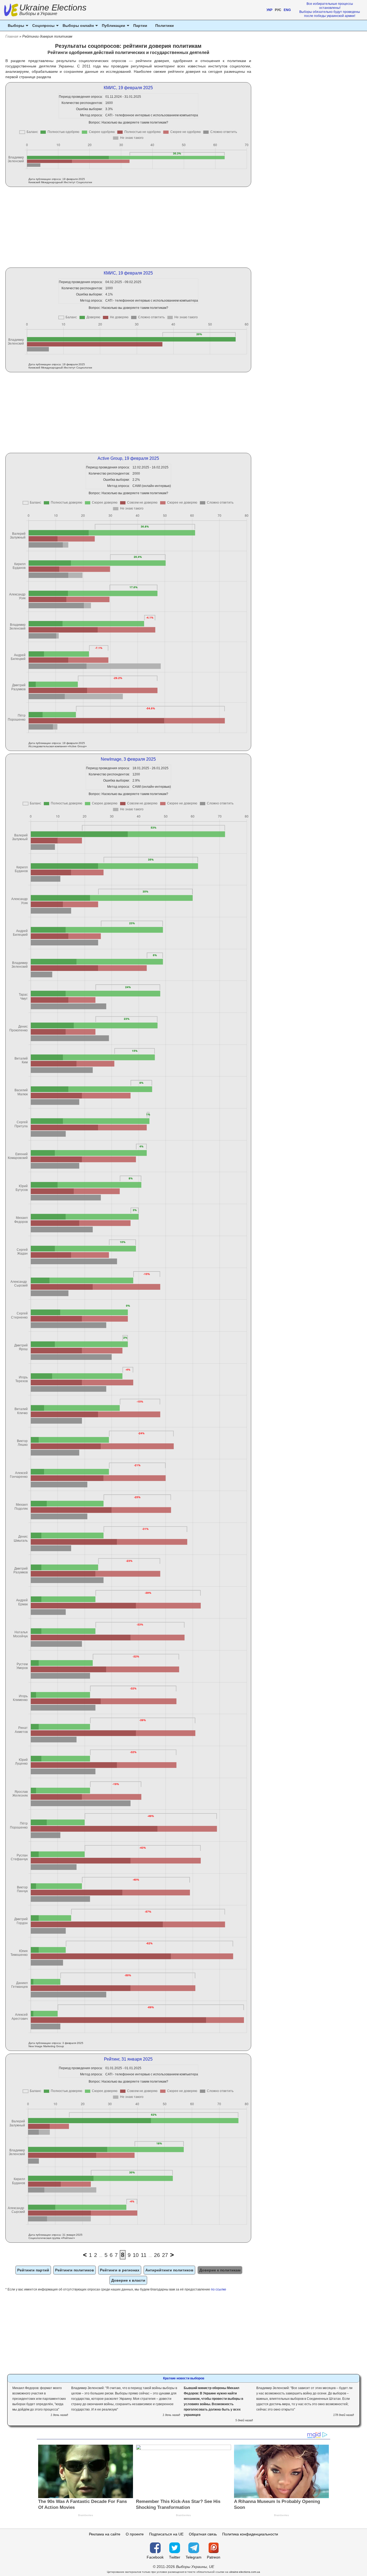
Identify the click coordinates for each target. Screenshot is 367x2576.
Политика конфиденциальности (250, 2534)
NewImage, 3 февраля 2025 (128, 759)
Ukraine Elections (53, 10)
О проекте (135, 2534)
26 (157, 2255)
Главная (12, 36)
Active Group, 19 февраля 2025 (128, 458)
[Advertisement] (128, 227)
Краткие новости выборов (184, 2378)
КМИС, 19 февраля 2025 (128, 88)
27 (165, 2255)
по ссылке (219, 2289)
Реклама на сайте (105, 2534)
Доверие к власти (128, 2280)
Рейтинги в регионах (120, 2270)
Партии (140, 26)
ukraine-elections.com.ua (245, 2572)
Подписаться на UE (166, 2534)
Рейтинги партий (33, 2270)
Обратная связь (203, 2534)
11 (144, 2255)
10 (136, 2255)
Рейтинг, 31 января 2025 (128, 2059)
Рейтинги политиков (75, 2270)
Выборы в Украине (38, 14)
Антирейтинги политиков (169, 2270)
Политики (165, 26)
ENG (287, 10)
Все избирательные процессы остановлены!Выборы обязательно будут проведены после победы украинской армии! (330, 10)
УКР (269, 10)
